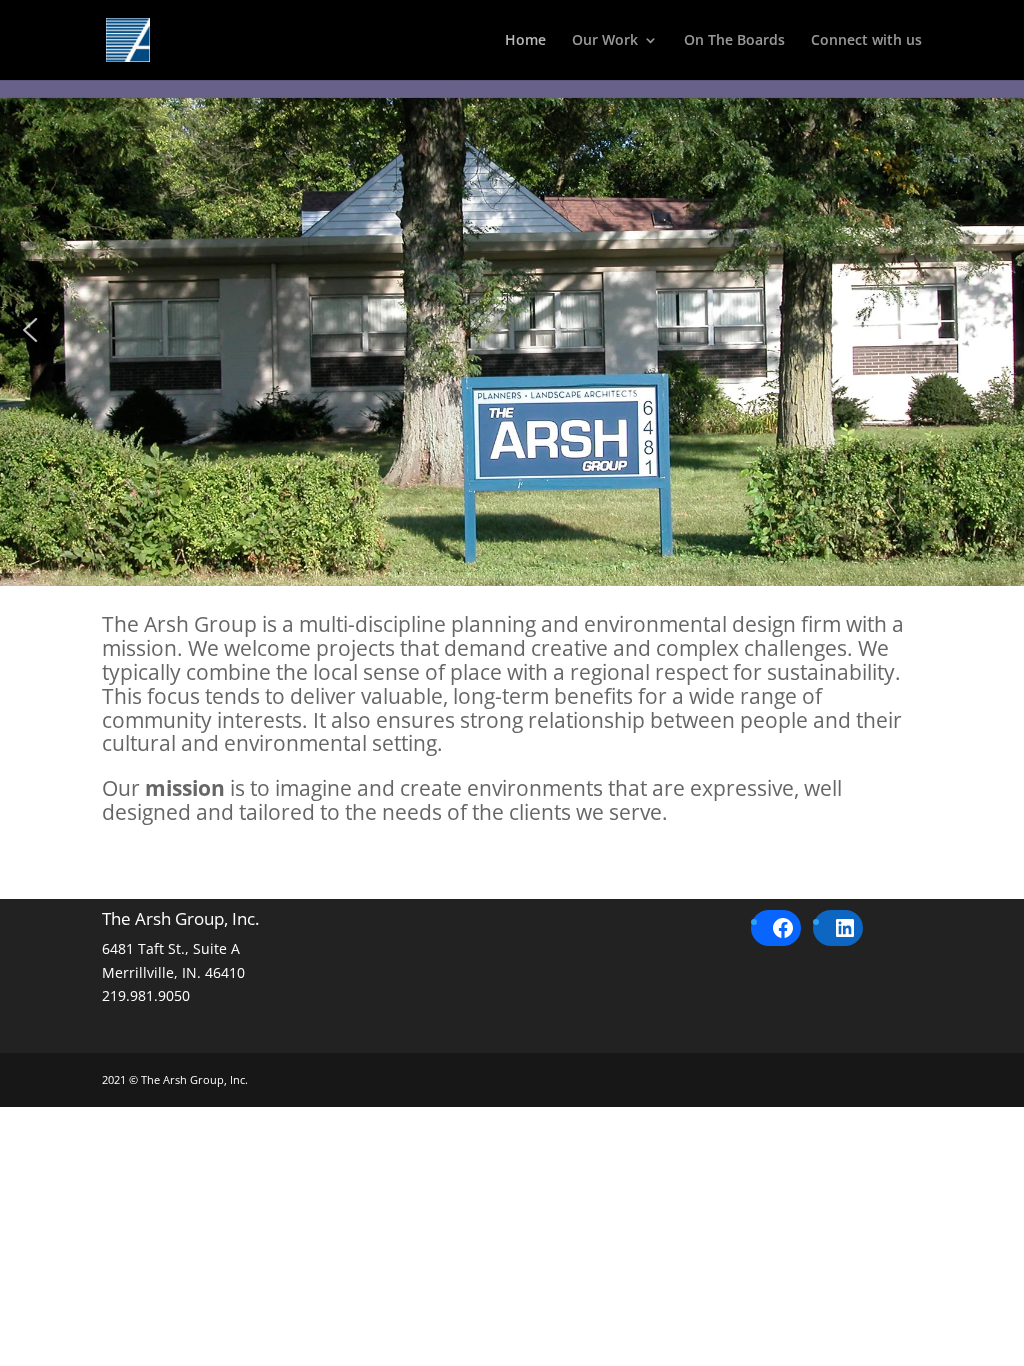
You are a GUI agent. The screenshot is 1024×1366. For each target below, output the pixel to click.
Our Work (605, 41)
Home (525, 41)
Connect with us (866, 41)
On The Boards (734, 41)
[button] (31, 330)
